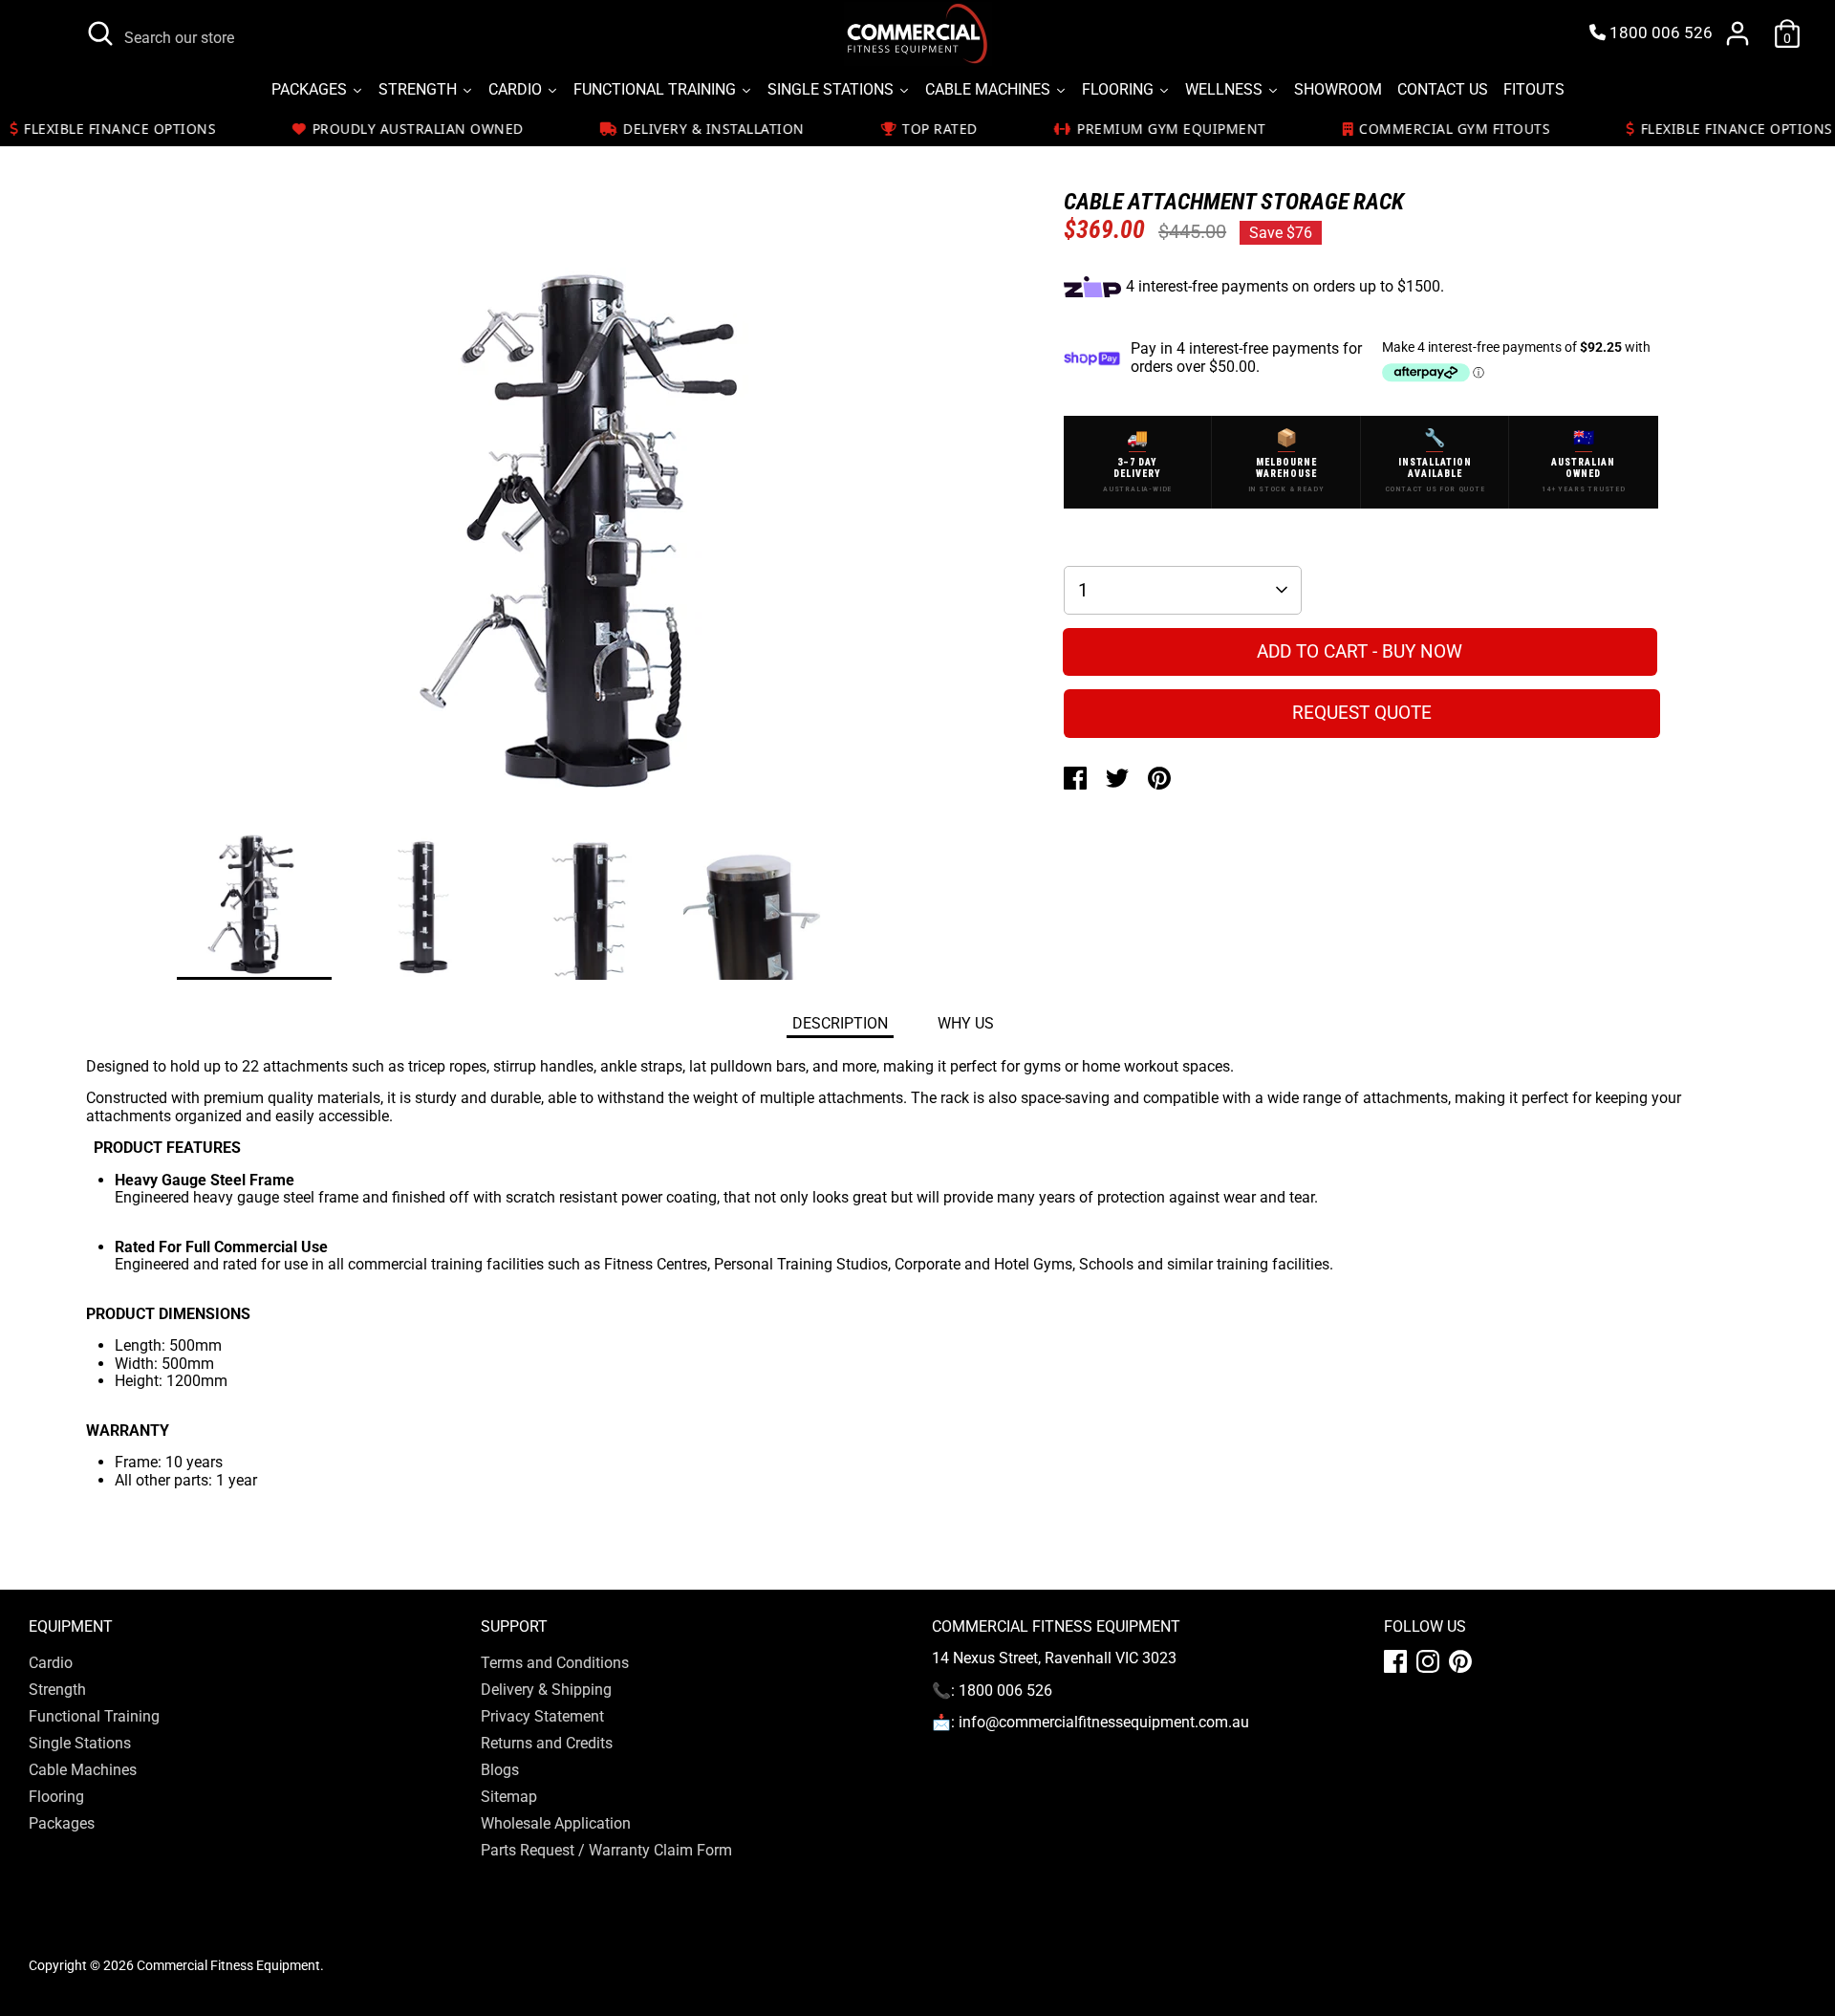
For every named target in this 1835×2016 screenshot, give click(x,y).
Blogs (500, 1770)
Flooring (56, 1797)
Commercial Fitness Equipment (228, 1965)
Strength (57, 1690)
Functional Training (94, 1716)
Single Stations (80, 1743)
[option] (592, 531)
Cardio (51, 1663)
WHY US (966, 1023)
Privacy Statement (542, 1716)
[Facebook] (1395, 1661)
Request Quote (1362, 713)
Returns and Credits (547, 1743)
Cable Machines (83, 1770)
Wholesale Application (556, 1823)
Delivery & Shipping (546, 1690)
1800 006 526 (1659, 33)
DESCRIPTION (840, 1023)
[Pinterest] (1460, 1661)
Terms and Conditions (555, 1663)
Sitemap (509, 1797)
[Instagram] (1428, 1661)
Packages (62, 1823)
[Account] (1738, 33)
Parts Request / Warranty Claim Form (606, 1850)
